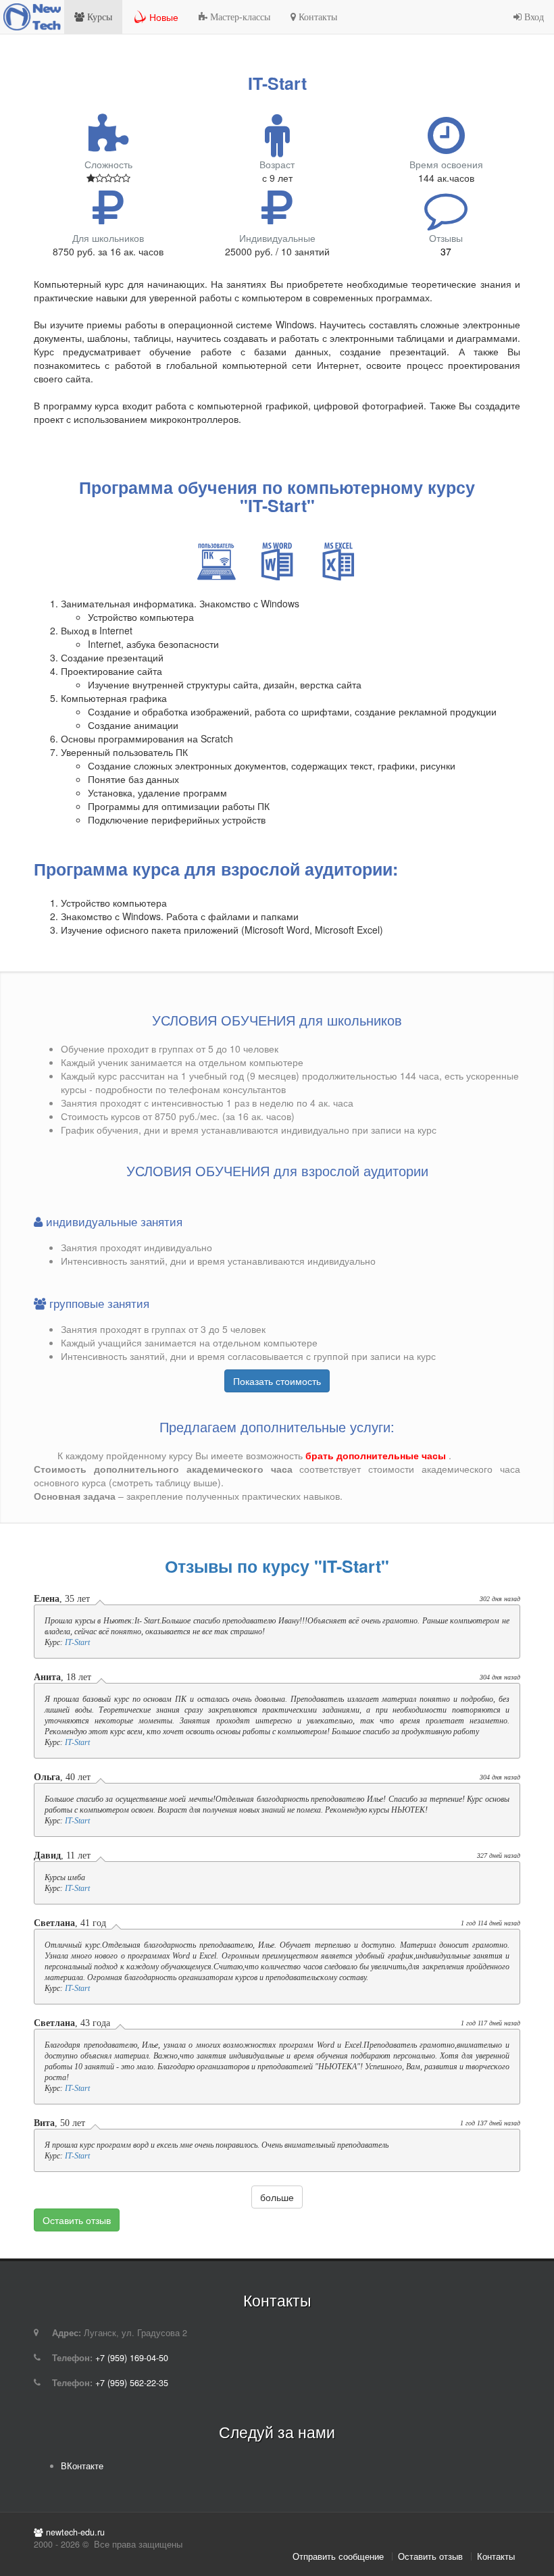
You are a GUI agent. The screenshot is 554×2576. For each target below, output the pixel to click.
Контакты (317, 17)
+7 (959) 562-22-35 (132, 2383)
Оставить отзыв (77, 2220)
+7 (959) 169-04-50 (132, 2358)
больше (277, 2197)
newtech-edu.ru (74, 2532)
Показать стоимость (277, 1381)
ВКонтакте (82, 2466)
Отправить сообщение (338, 2556)
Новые (164, 17)
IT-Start (77, 1642)
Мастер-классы (239, 17)
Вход (533, 17)
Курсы (98, 17)
